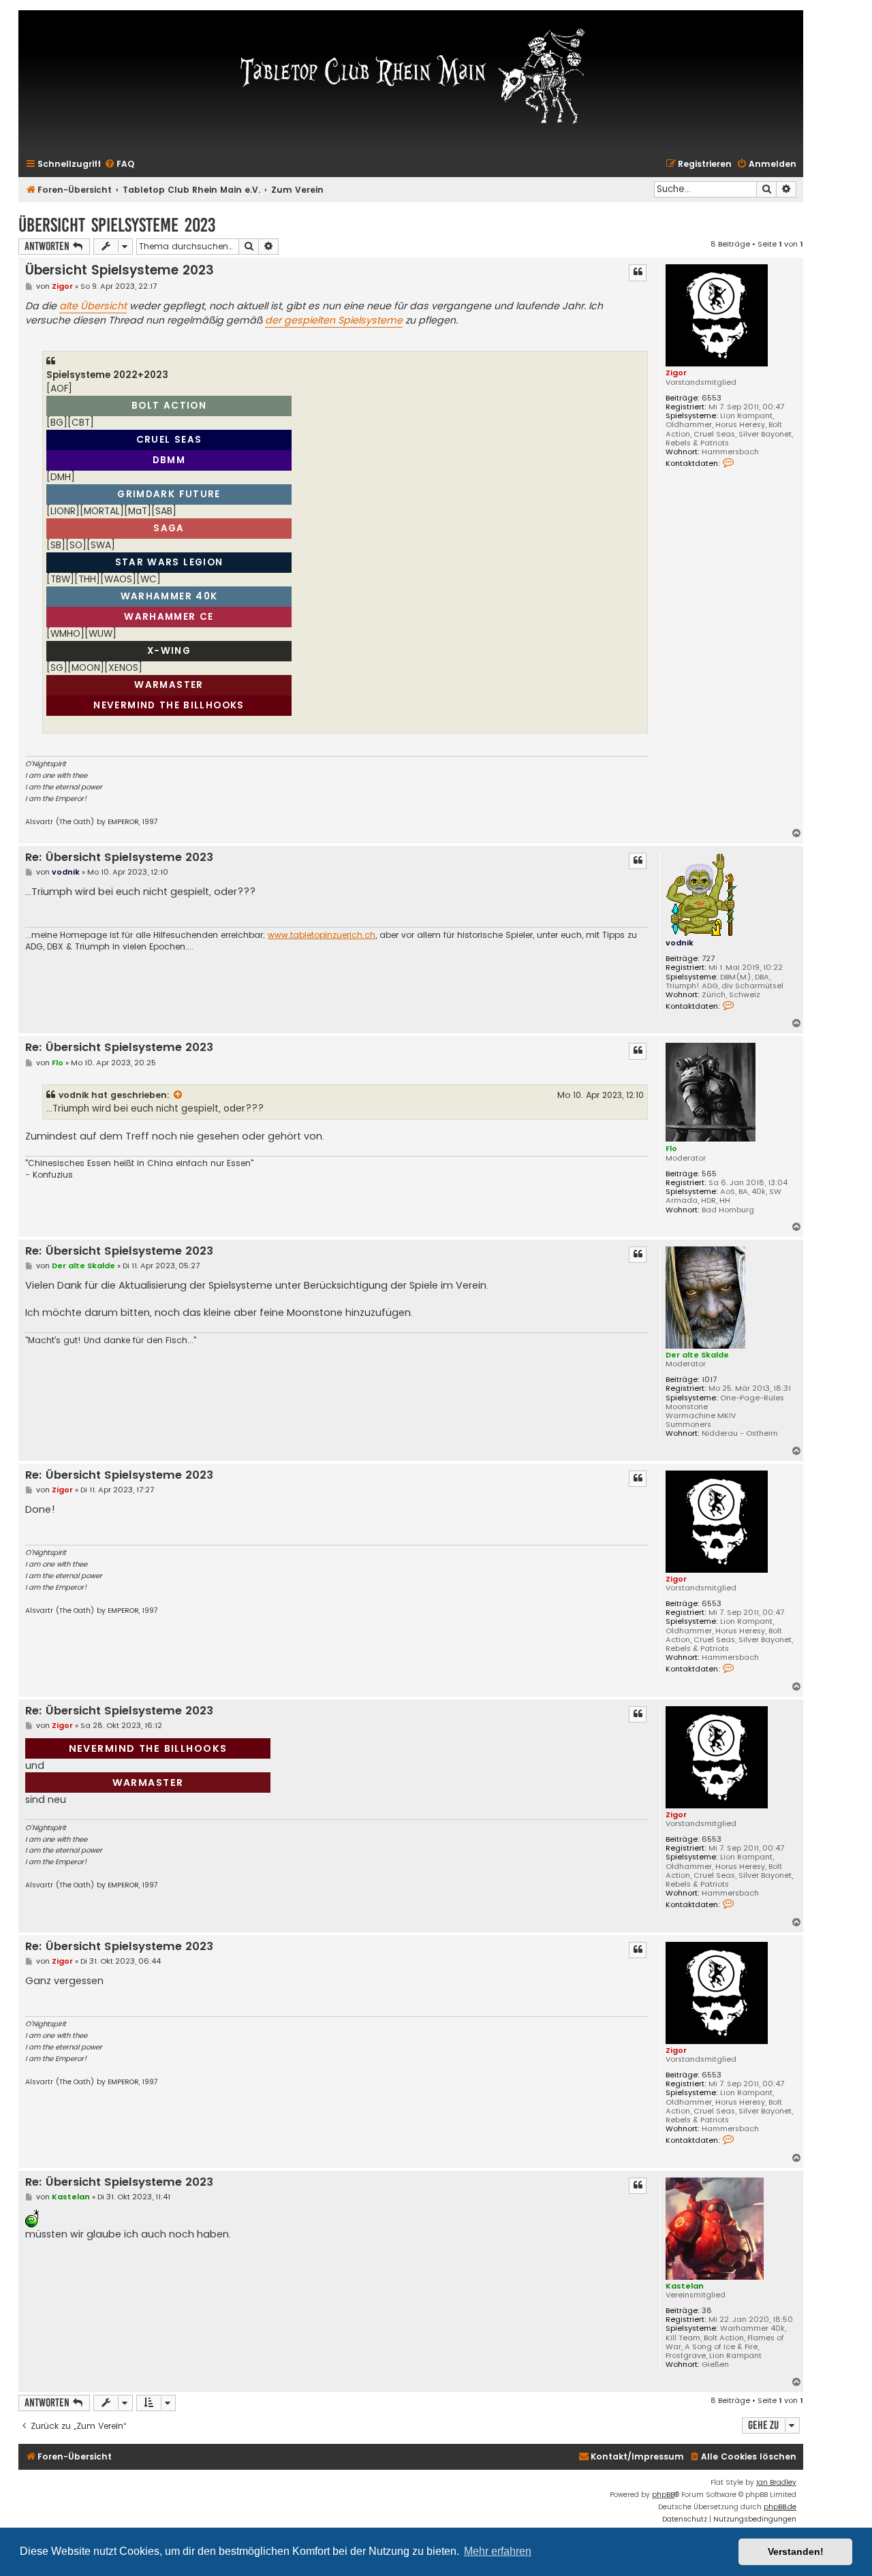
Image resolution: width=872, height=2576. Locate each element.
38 (707, 2311)
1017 (709, 1380)
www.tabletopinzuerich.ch (322, 935)
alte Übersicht (93, 306)
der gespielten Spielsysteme (334, 320)
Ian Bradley (776, 2482)
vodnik (680, 943)
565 (709, 1174)
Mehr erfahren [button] (498, 2551)
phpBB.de (780, 2507)
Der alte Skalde (697, 1355)
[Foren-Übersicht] (411, 75)
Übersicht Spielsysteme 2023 (117, 225)
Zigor (676, 373)
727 (708, 959)
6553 (712, 398)
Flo (671, 1148)
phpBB (663, 2495)
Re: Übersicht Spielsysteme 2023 (119, 858)
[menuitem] (119, 164)
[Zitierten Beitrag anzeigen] (178, 1095)
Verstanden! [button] (796, 2551)
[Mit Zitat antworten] (638, 272)
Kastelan (685, 2286)
